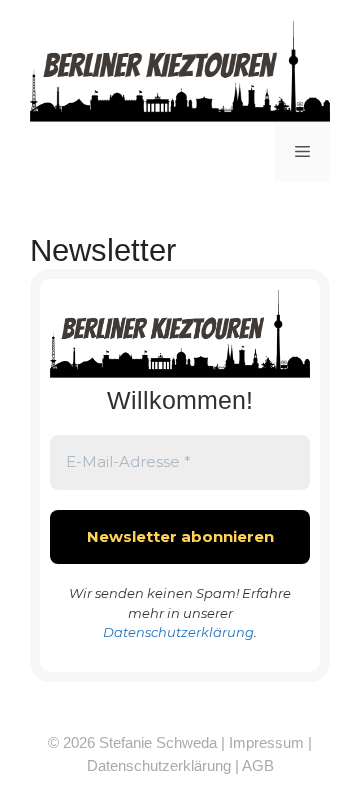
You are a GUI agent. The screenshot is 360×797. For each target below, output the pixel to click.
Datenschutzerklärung (178, 632)
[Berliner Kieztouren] (180, 70)
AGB (258, 765)
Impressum (266, 742)
